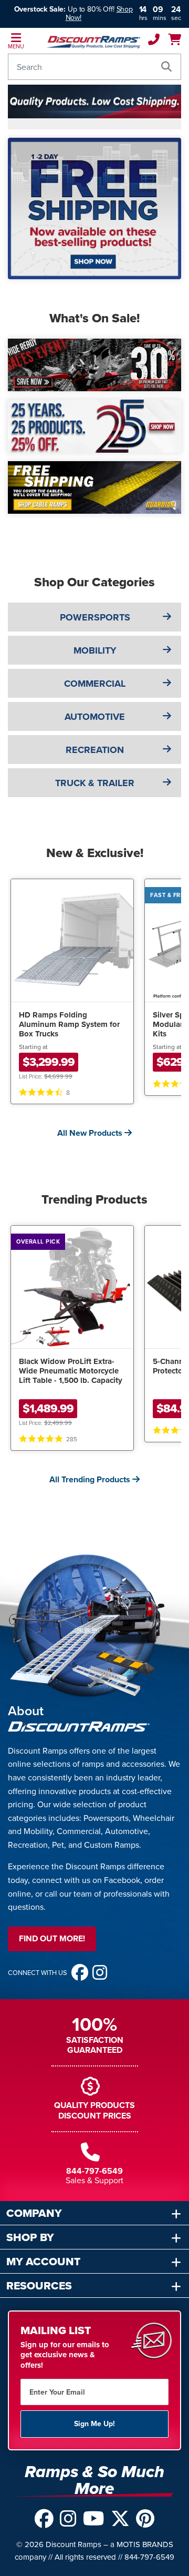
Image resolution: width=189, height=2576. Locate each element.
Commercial (95, 684)
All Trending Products (91, 1479)
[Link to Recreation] (167, 749)
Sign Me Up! (94, 2424)
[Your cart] (175, 41)
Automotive (95, 717)
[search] (166, 67)
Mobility (95, 650)
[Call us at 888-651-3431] (154, 41)
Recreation (95, 750)
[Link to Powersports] (167, 617)
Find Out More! (52, 1938)
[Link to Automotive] (167, 716)
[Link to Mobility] (167, 650)
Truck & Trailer (95, 783)
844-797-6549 (94, 2171)
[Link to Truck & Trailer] (167, 782)
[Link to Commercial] (167, 683)
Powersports (95, 617)
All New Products (91, 1133)
